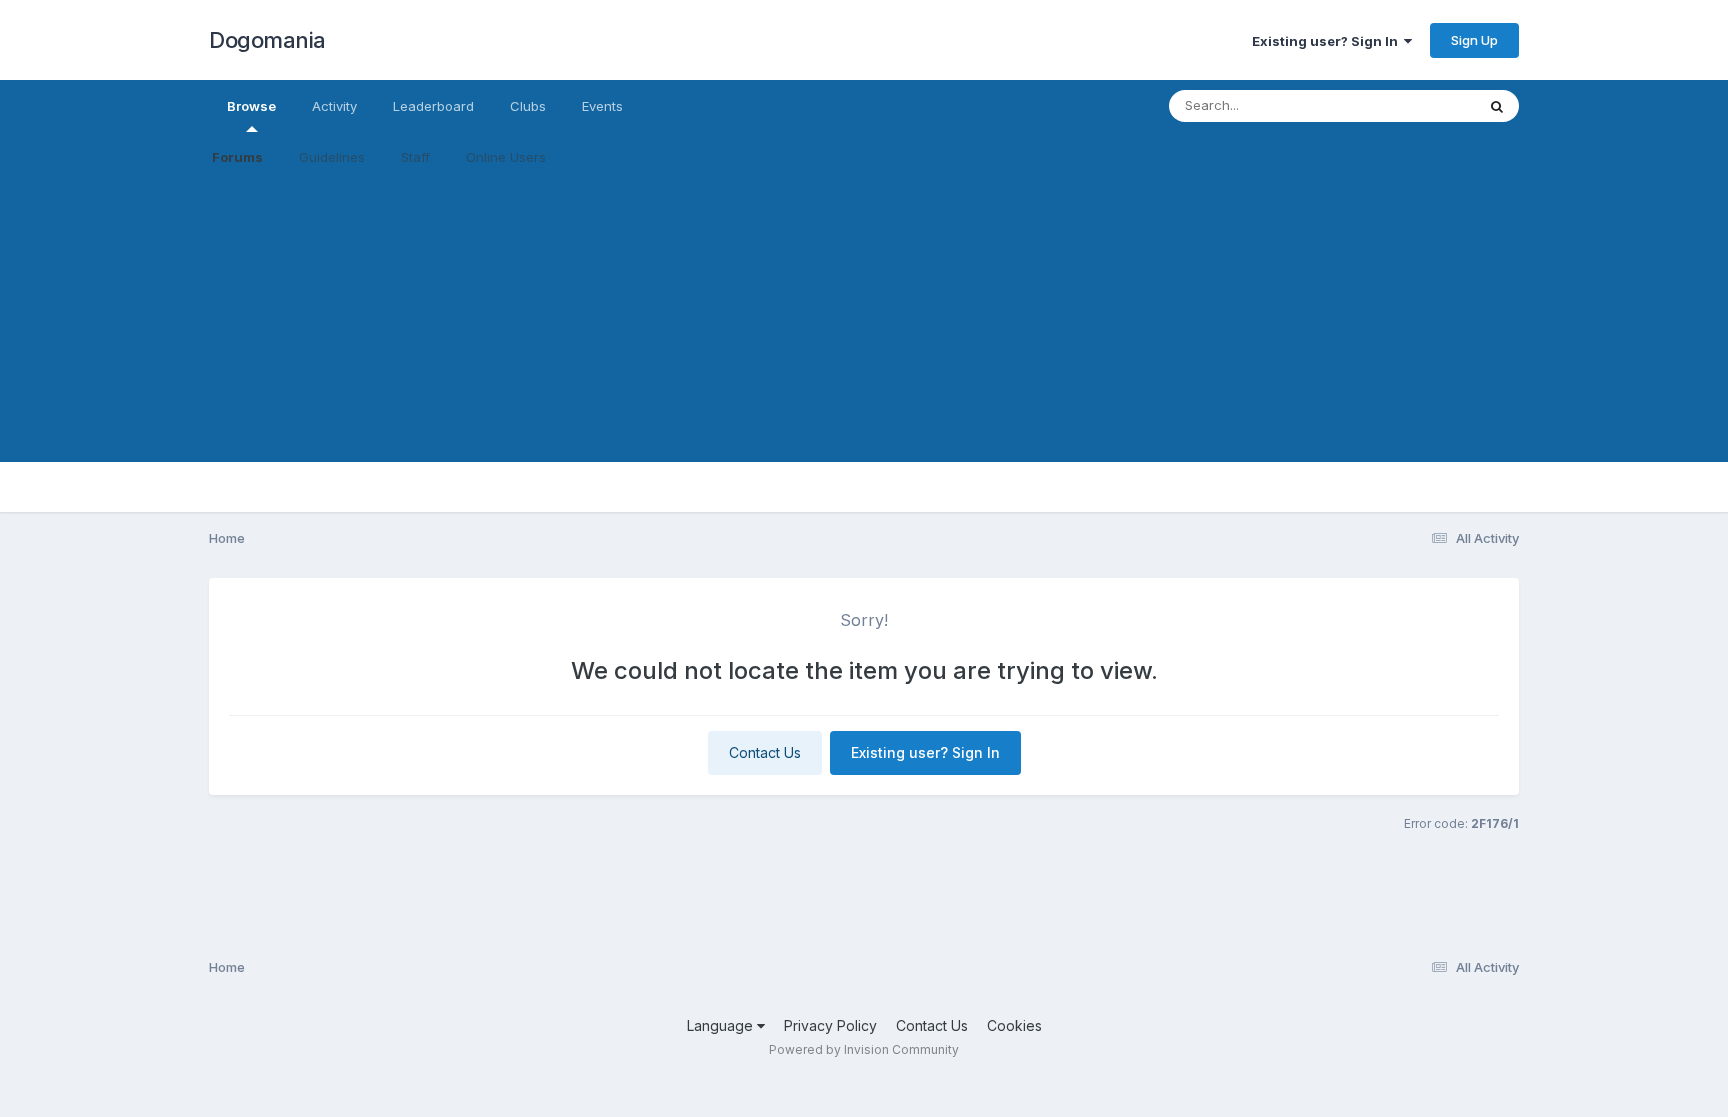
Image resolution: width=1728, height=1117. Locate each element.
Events (602, 106)
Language (722, 1025)
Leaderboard (433, 106)
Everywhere (1413, 105)
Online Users (506, 157)
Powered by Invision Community (864, 1049)
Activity (334, 106)
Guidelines (332, 157)
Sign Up (1474, 40)
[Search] (1497, 106)
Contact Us (765, 752)
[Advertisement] (864, 322)
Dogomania (267, 40)
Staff (415, 157)
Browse (251, 106)
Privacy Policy (830, 1025)
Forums (237, 157)
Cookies (1014, 1025)
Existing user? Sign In (1328, 41)
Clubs (528, 106)
